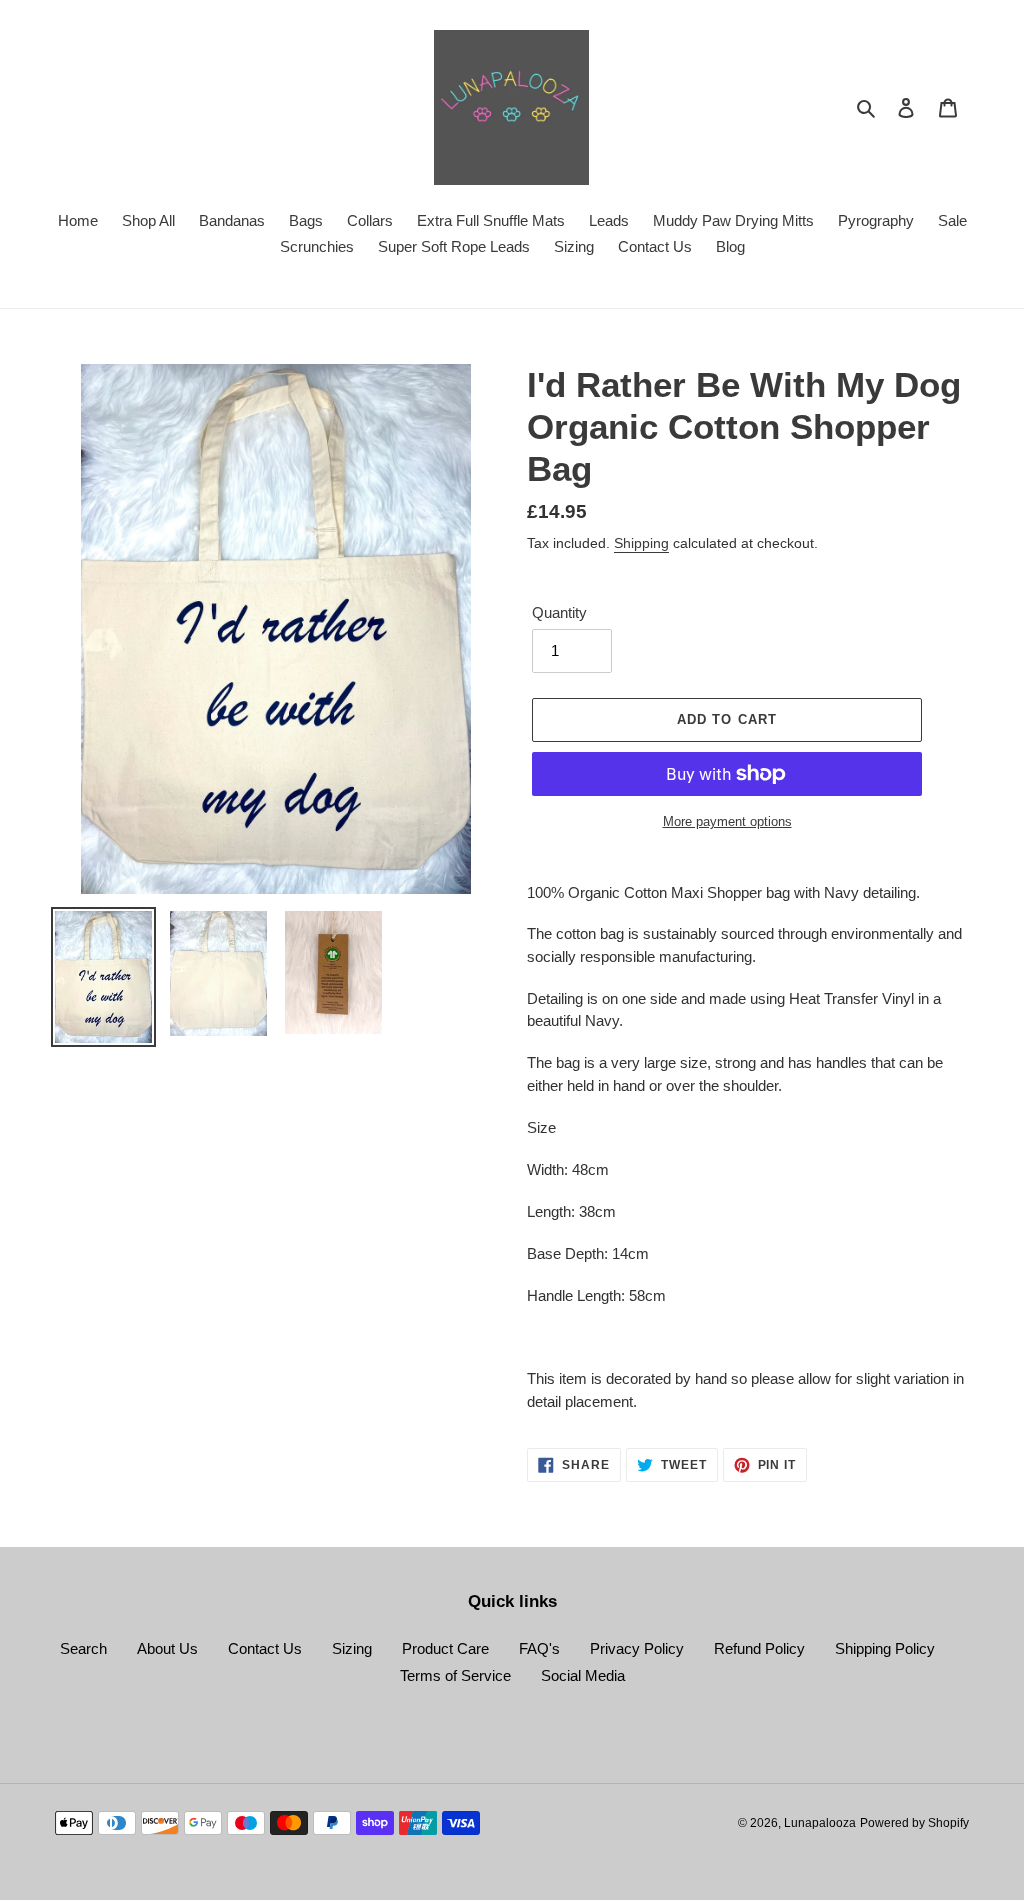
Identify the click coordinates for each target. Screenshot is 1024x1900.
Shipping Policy (885, 1648)
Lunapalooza (820, 1823)
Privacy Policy (637, 1648)
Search (83, 1648)
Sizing (352, 1648)
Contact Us (265, 1648)
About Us (167, 1648)
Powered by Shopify (914, 1823)
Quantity (559, 612)
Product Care (445, 1648)
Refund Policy (759, 1648)
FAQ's (539, 1648)
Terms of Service (455, 1675)
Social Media (583, 1675)
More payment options (727, 821)
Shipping (641, 543)
